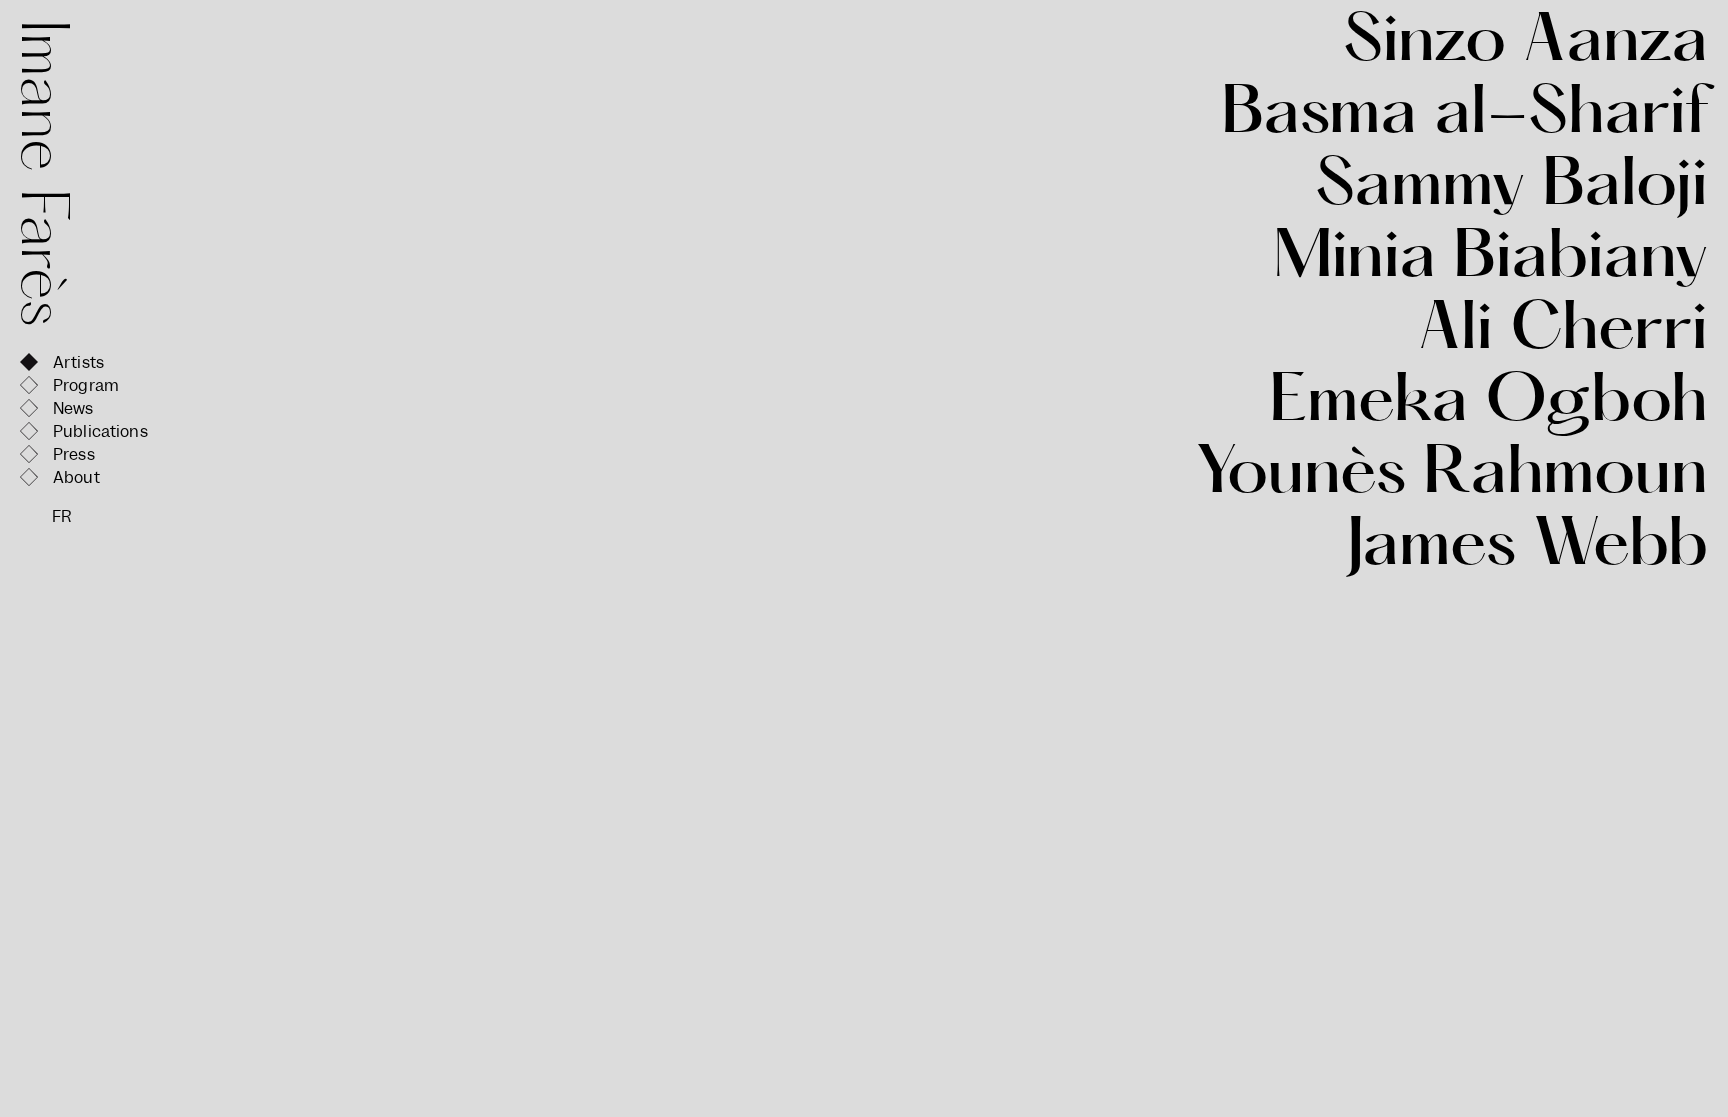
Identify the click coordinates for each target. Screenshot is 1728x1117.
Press (74, 454)
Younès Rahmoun (1451, 478)
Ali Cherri (1563, 334)
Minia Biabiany (1490, 262)
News (73, 408)
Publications (100, 431)
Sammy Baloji (1511, 190)
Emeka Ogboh (1488, 406)
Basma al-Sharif (1464, 118)
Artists (78, 362)
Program (86, 385)
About (76, 477)
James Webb (1526, 550)
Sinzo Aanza (1525, 46)
